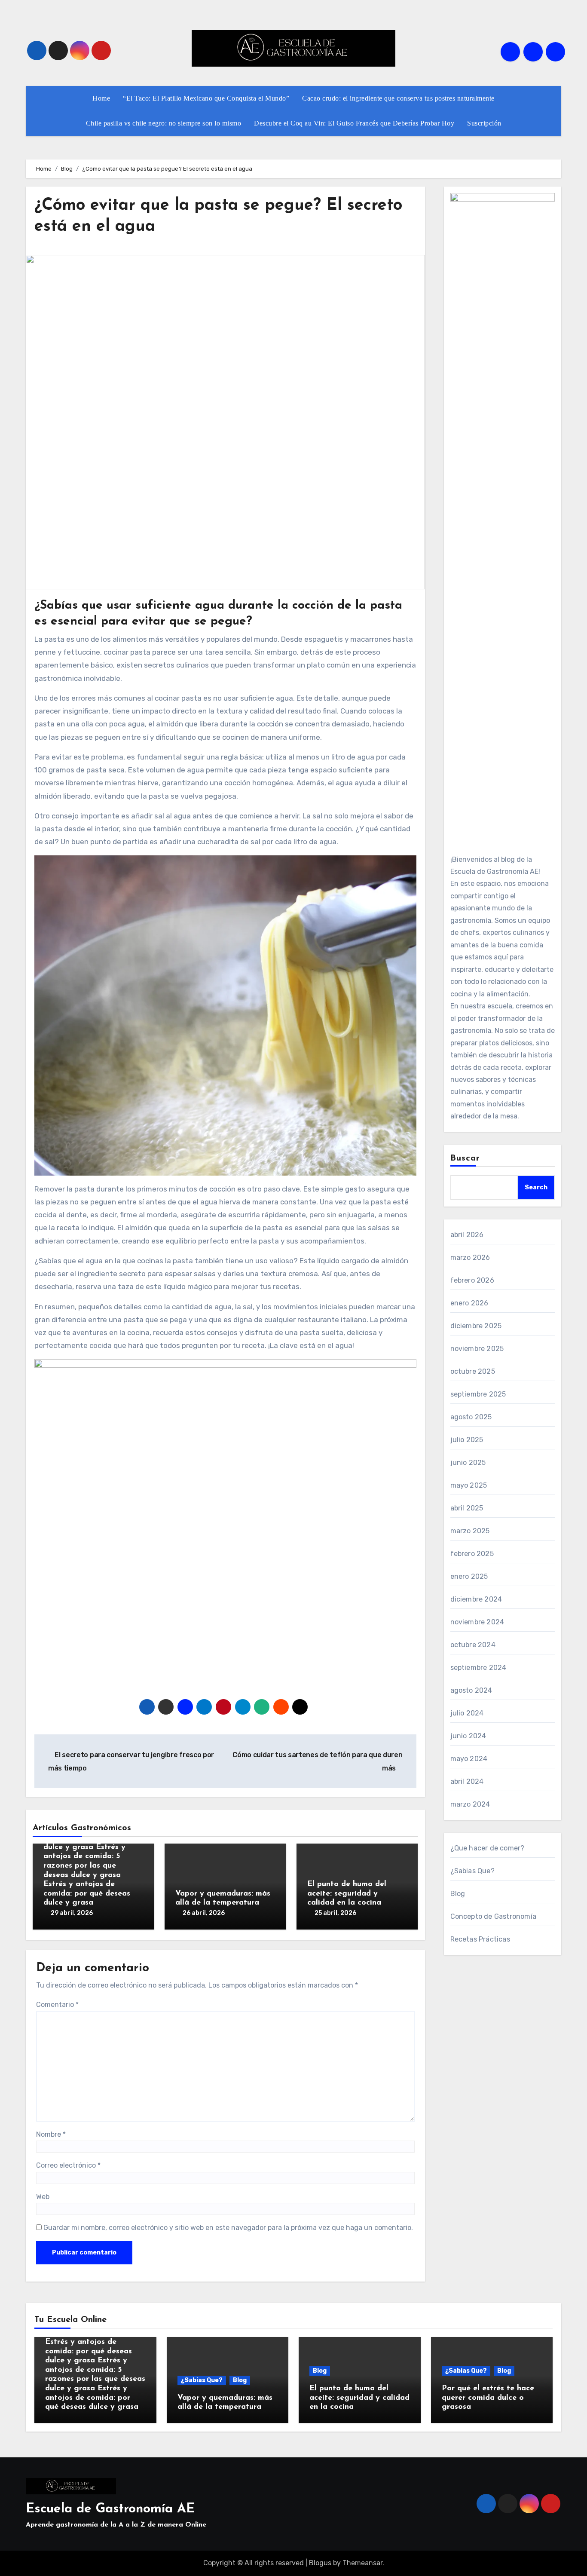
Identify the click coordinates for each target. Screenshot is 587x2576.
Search (536, 1187)
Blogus (320, 2563)
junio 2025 (468, 1463)
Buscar (465, 1158)
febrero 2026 (472, 1280)
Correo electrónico (68, 2165)
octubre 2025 (473, 1371)
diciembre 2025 (476, 1326)
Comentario (57, 2005)
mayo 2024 (469, 1759)
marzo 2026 (470, 1257)
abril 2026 (467, 1235)
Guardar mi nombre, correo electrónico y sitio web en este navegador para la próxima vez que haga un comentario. (228, 2228)
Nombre (51, 2134)
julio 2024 (467, 1713)
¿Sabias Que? (472, 1871)
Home (101, 98)
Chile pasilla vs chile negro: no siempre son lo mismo (164, 123)
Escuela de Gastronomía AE (110, 2509)
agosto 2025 (471, 1417)
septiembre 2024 (478, 1668)
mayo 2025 (469, 1485)
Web (43, 2197)
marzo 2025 (470, 1531)
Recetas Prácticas (480, 1939)
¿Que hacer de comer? (488, 1848)
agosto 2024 (471, 1690)
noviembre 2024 (477, 1622)
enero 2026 (469, 1303)
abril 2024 (467, 1781)
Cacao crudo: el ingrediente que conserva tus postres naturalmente (398, 98)
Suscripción (484, 123)
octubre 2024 (473, 1645)
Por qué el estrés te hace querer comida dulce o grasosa (488, 2398)
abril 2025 (467, 1508)
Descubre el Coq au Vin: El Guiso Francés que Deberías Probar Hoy (354, 123)
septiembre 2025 (478, 1394)
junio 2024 (468, 1736)
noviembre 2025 (477, 1349)
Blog (458, 1894)
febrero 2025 (472, 1554)
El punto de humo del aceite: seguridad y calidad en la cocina (347, 1894)
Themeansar (362, 2563)
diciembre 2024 (476, 1599)
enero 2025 (469, 1576)
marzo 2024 (470, 1804)
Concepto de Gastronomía (494, 1916)
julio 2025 (467, 1440)
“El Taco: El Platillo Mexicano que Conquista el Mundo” (206, 98)
